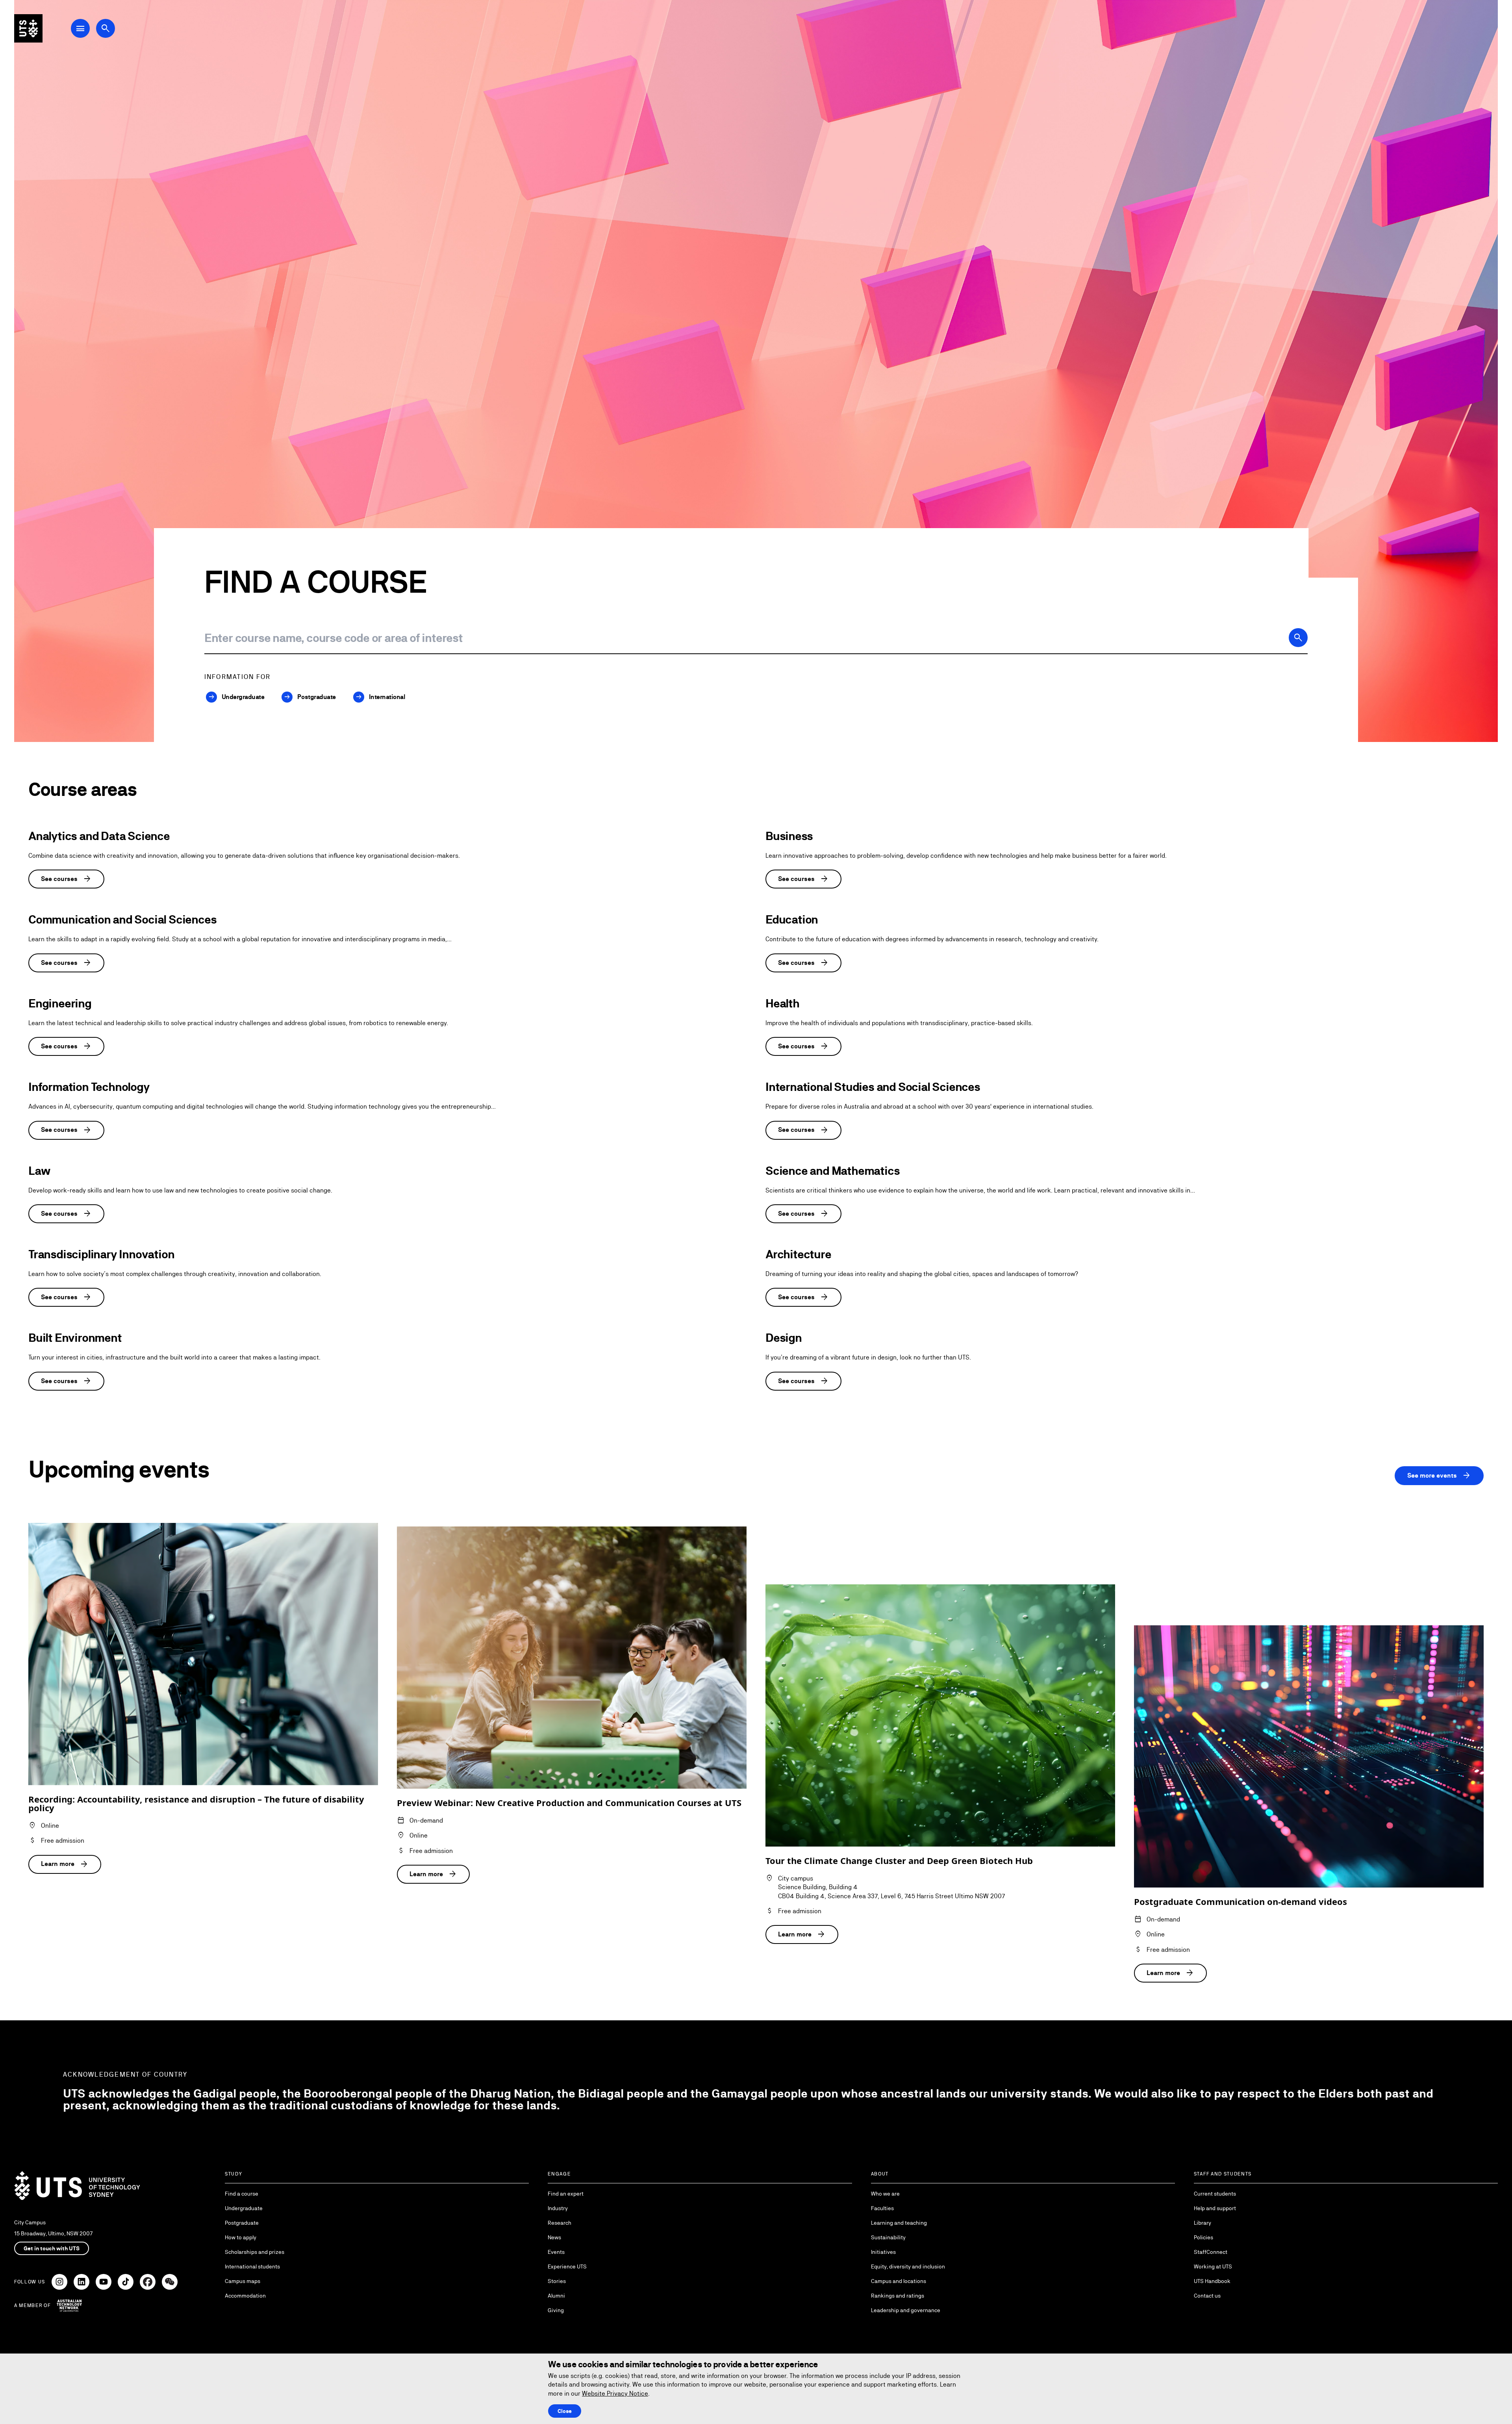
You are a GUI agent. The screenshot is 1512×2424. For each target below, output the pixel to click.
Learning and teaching (899, 2223)
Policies (1203, 2237)
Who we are (885, 2194)
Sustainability (888, 2237)
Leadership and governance (906, 2310)
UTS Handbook (1212, 2281)
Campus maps (243, 2281)
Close (565, 2411)
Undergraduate (244, 2208)
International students (252, 2266)
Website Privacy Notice (615, 2393)
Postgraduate (242, 2223)
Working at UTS (1213, 2266)
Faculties (882, 2208)
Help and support (1215, 2208)
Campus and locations (899, 2281)
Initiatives (883, 2252)
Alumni (556, 2296)
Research (560, 2223)
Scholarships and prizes (255, 2252)
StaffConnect (1211, 2252)
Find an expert (566, 2194)
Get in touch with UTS (52, 2248)
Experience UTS (567, 2266)
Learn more (65, 1864)
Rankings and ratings (898, 2296)
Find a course (242, 2194)
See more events (1439, 1476)
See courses (66, 879)
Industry (558, 2208)
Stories (557, 2281)
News (554, 2237)
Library (1203, 2223)
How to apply (241, 2237)
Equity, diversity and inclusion (908, 2266)
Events (556, 2252)
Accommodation (245, 2296)
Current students (1215, 2194)
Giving (556, 2310)
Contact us (1207, 2296)
